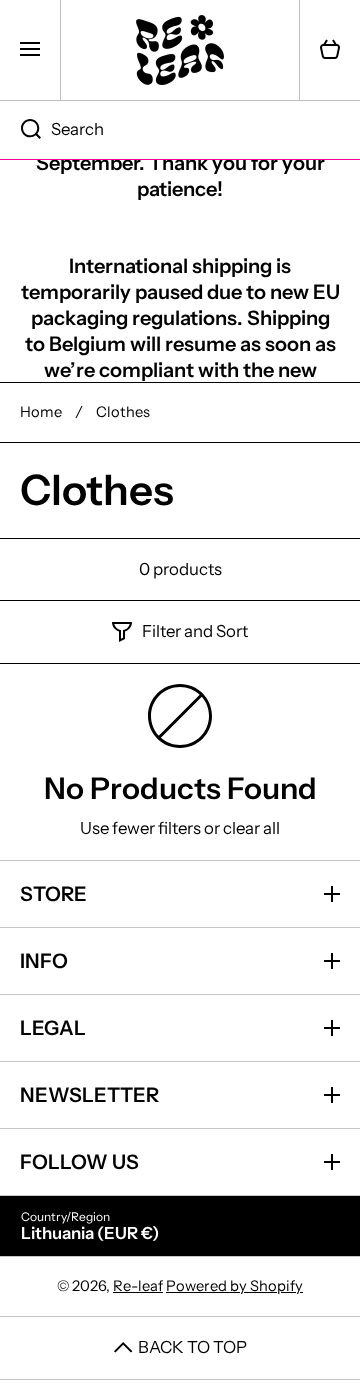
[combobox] (180, 130)
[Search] (20, 130)
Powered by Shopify (234, 1286)
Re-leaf (138, 1286)
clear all (251, 828)
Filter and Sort (195, 631)
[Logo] (180, 50)
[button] (330, 50)
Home (41, 412)
